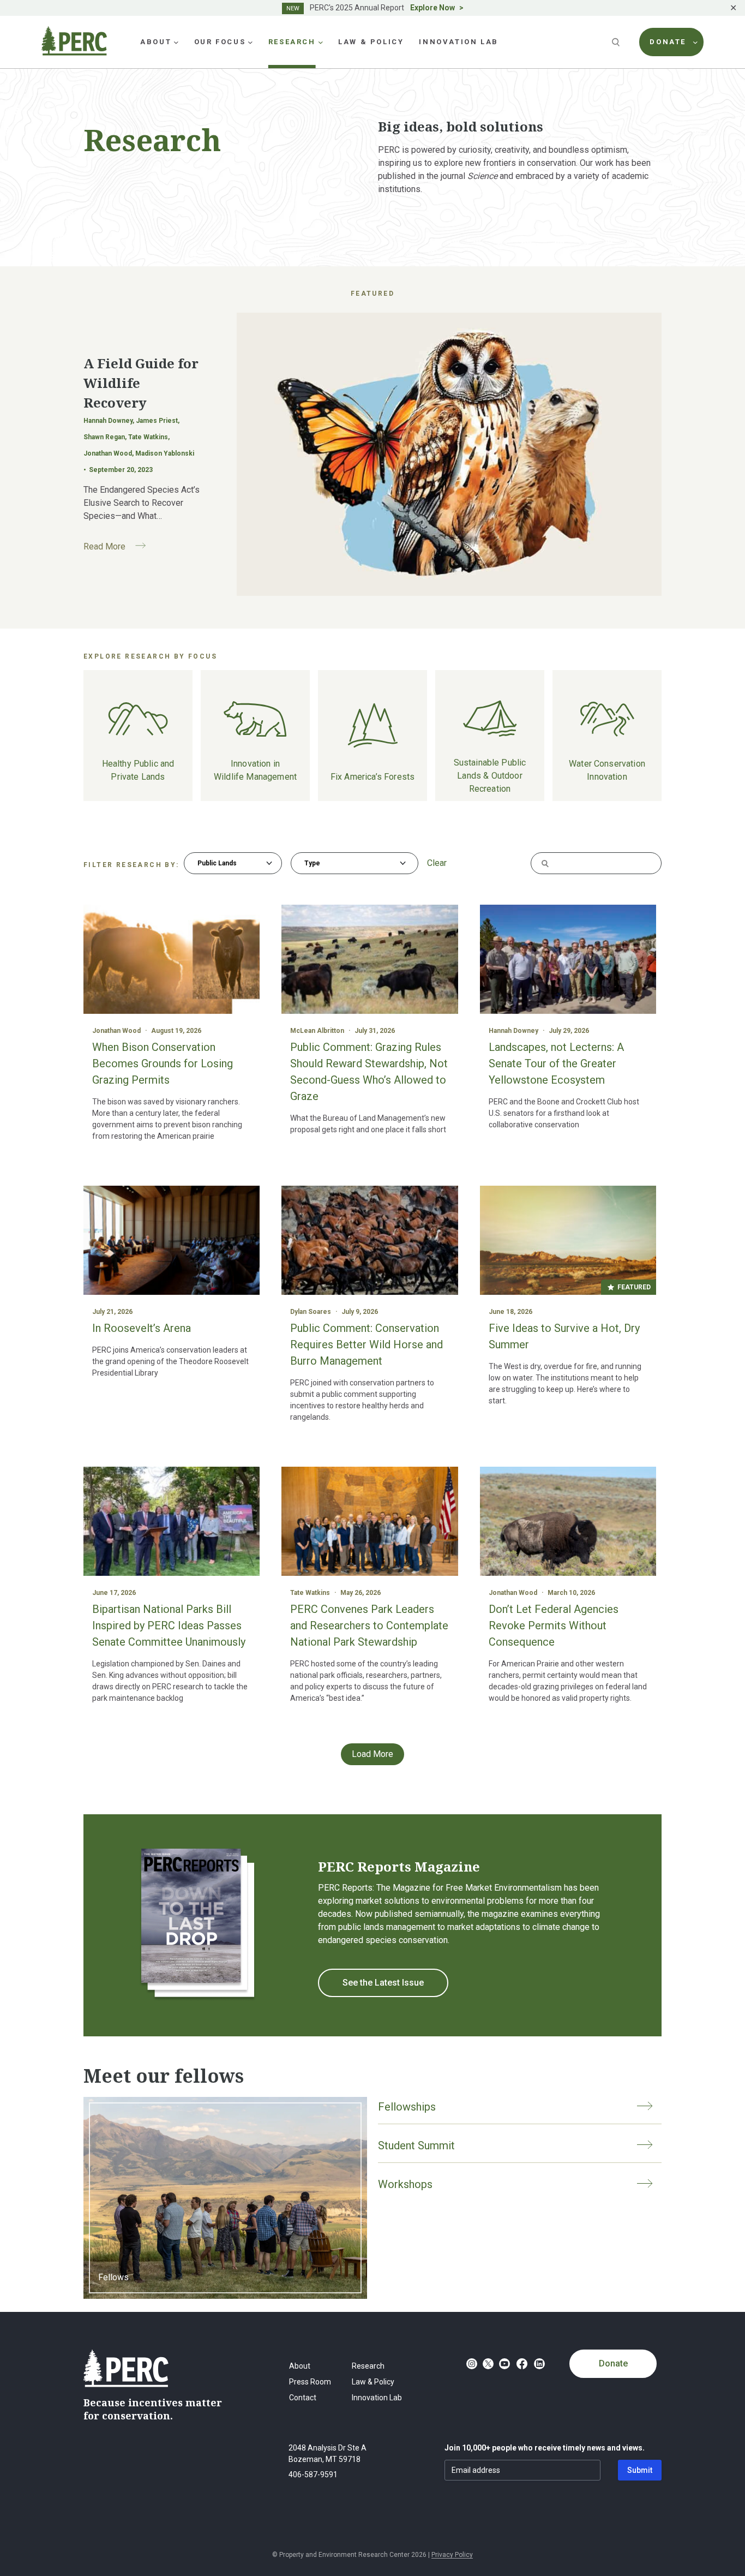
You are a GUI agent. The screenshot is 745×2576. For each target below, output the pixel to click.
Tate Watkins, (149, 437)
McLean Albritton (317, 1031)
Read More (119, 548)
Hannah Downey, (110, 421)
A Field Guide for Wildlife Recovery (141, 383)
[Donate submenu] (695, 42)
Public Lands (217, 863)
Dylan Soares (311, 1312)
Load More (372, 1754)
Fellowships (407, 2107)
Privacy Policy (452, 2555)
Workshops (405, 2184)
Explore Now (432, 8)
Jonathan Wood (116, 1031)
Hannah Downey (513, 1031)
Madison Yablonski (165, 453)
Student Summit (416, 2145)
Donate (613, 2363)
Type (312, 863)
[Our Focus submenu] (250, 42)
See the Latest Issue (383, 1983)
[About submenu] (176, 42)
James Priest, (158, 421)
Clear (437, 863)
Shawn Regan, (106, 437)
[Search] (617, 42)
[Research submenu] (321, 42)
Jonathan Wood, (109, 453)
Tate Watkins (310, 1593)
